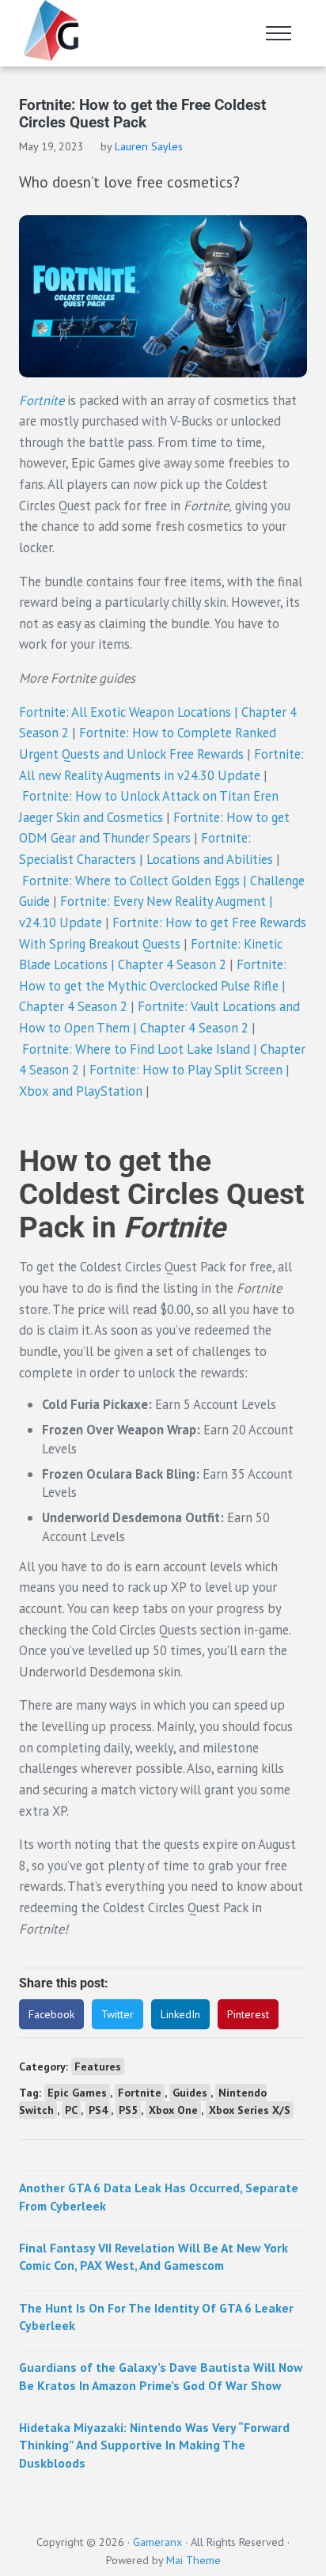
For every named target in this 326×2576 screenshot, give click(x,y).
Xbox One (173, 2110)
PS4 (98, 2110)
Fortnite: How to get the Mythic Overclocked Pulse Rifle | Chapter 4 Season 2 (153, 985)
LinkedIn (180, 2014)
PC (71, 2110)
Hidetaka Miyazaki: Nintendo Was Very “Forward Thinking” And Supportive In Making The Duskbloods (154, 2445)
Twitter (118, 2014)
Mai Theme (193, 2560)
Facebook (51, 2014)
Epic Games (77, 2093)
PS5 (128, 2110)
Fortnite (42, 400)
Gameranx (157, 2542)
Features (98, 2066)
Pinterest (248, 2014)
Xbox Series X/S (250, 2110)
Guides (190, 2093)
